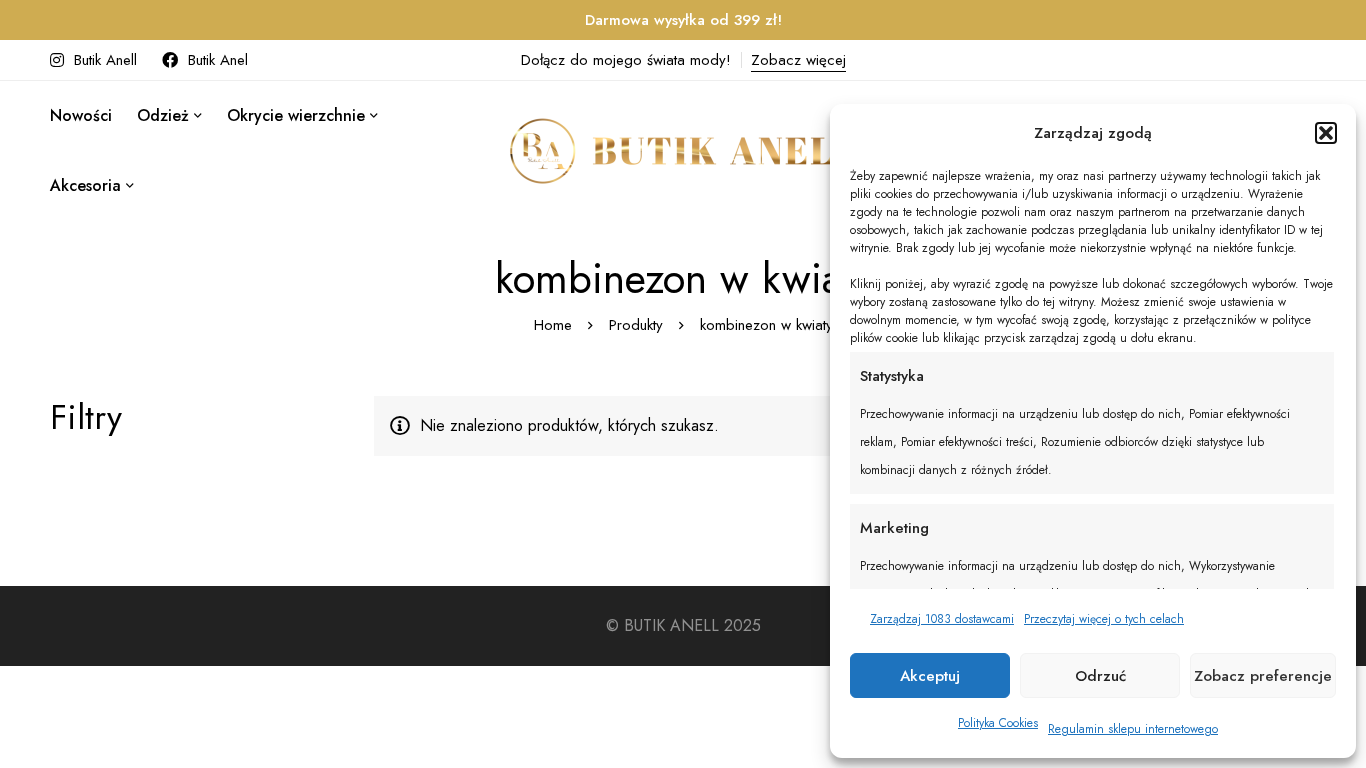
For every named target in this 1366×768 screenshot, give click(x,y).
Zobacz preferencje (1263, 676)
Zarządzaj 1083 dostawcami (942, 619)
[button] (1326, 133)
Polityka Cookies (998, 723)
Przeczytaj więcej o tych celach (1104, 619)
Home (553, 325)
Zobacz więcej (798, 60)
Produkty (636, 325)
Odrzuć (1100, 676)
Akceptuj (930, 676)
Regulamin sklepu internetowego (1133, 729)
